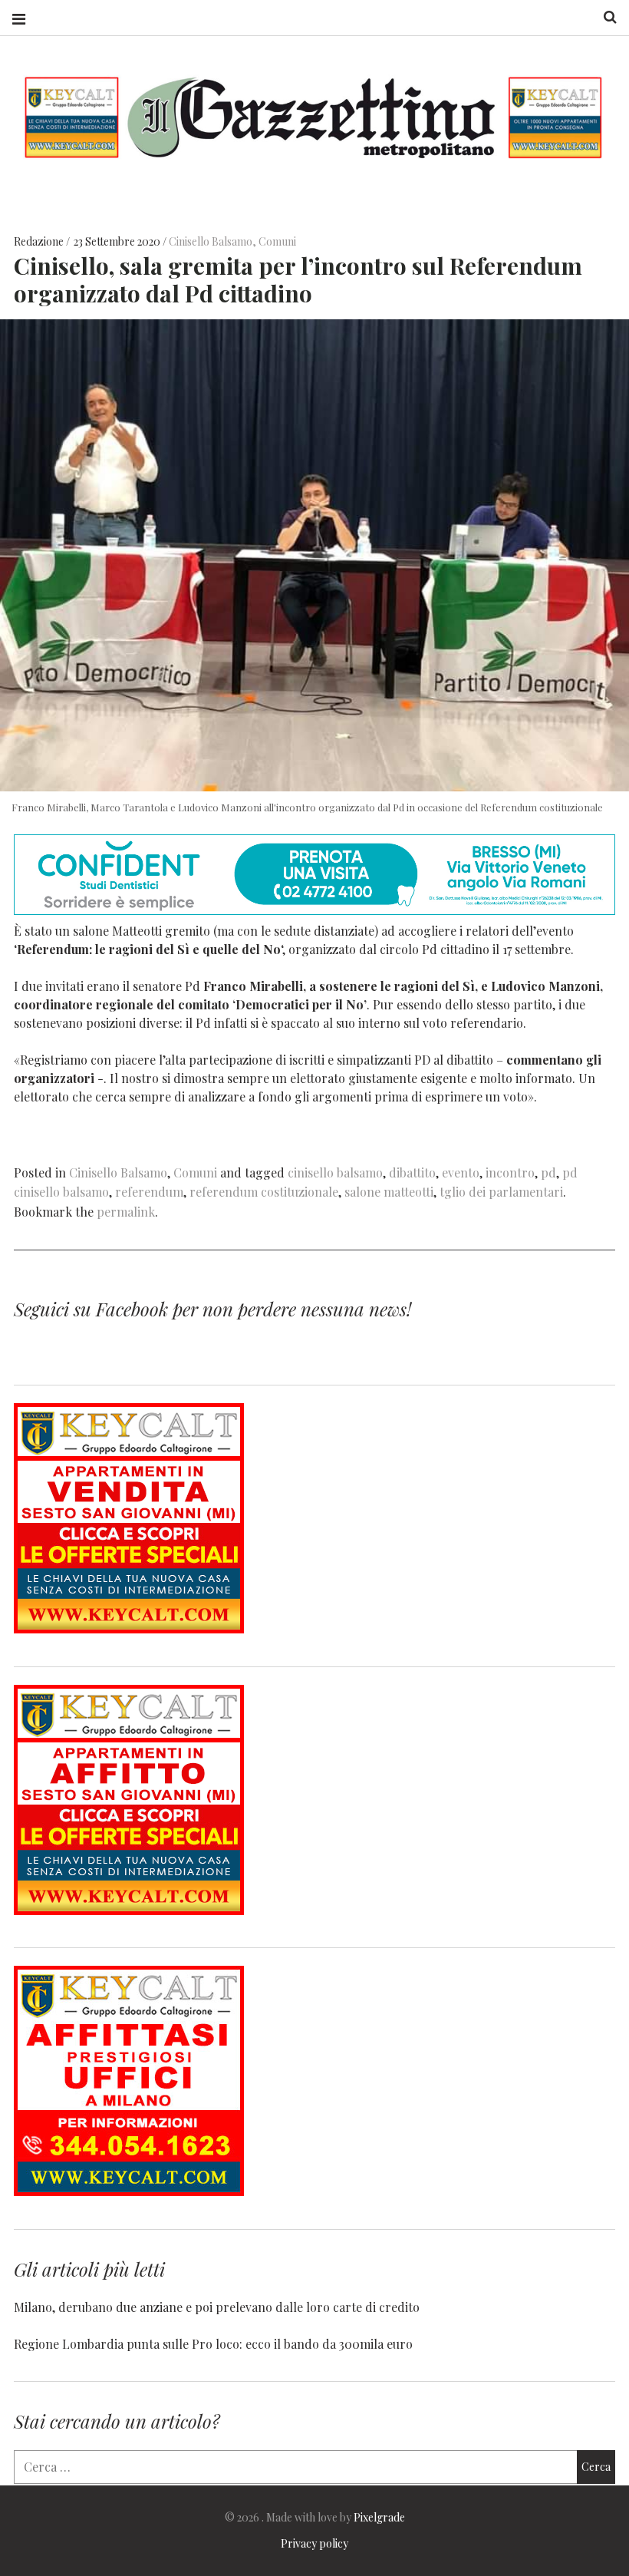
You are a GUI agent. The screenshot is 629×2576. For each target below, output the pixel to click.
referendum (149, 1192)
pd (548, 1172)
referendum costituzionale (264, 1192)
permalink (126, 1212)
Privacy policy (314, 2543)
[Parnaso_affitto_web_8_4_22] (129, 1910)
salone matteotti (389, 1192)
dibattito (412, 1172)
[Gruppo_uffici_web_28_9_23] (129, 2191)
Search (604, 17)
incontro (510, 1172)
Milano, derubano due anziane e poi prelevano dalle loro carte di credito (217, 2307)
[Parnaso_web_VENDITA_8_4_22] (129, 1628)
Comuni (277, 241)
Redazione (40, 241)
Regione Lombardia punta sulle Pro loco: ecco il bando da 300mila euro (213, 2344)
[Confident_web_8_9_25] (314, 910)
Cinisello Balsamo (211, 241)
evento (461, 1172)
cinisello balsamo (335, 1172)
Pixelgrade (379, 2517)
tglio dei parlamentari (501, 1192)
